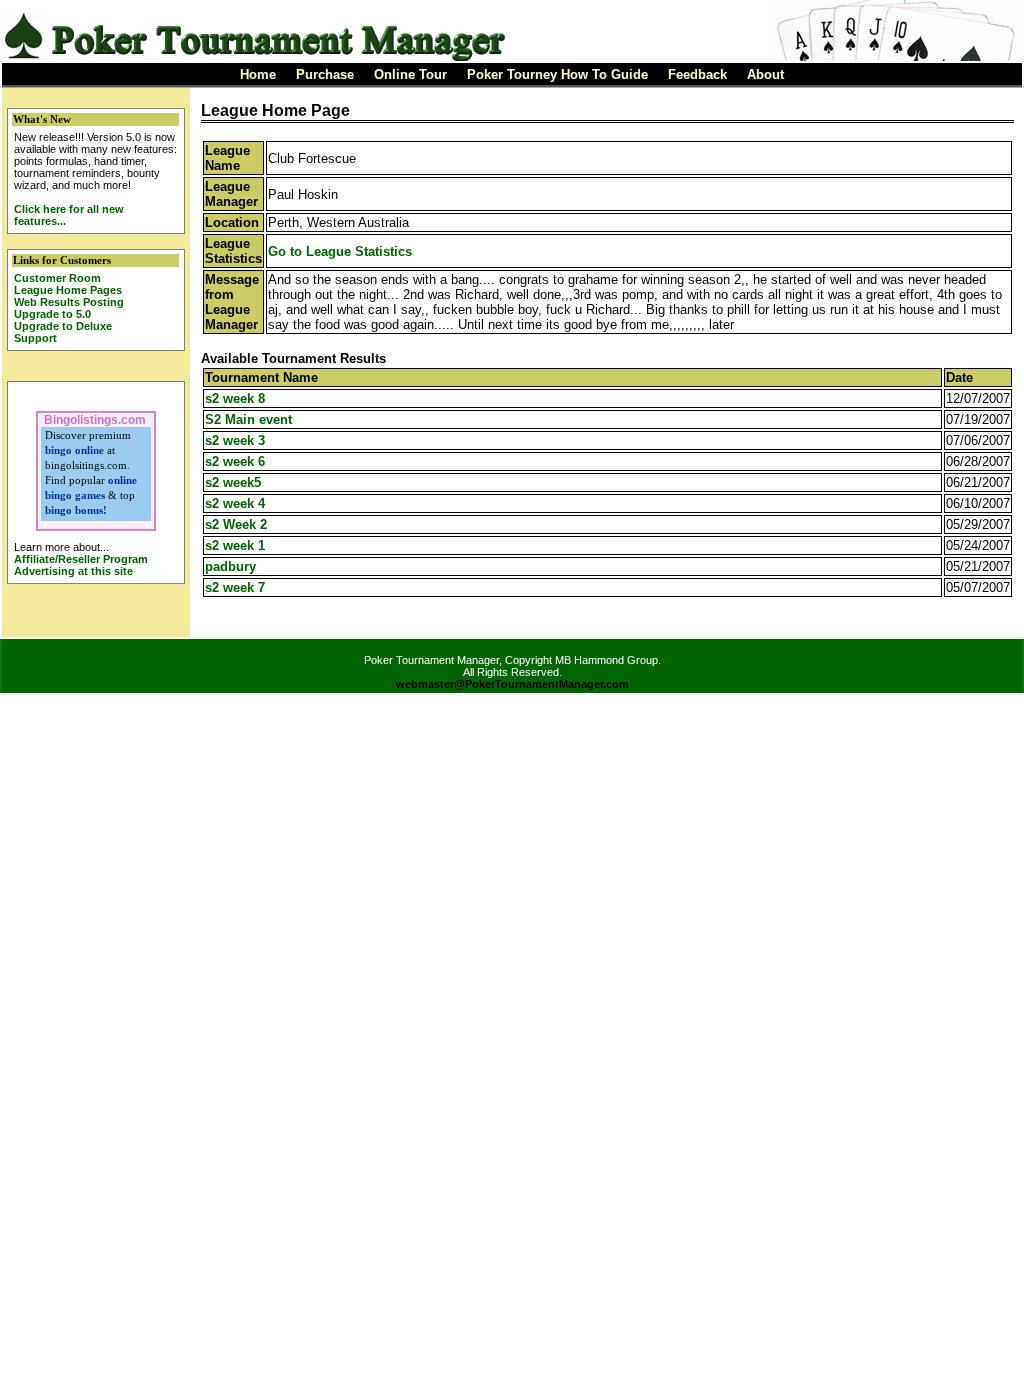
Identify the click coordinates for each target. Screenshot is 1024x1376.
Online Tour (410, 74)
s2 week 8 (235, 398)
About (765, 74)
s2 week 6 (235, 461)
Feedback (697, 74)
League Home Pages (68, 290)
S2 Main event (248, 419)
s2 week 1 (235, 545)
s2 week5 (233, 482)
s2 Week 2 (236, 524)
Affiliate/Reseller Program (81, 559)
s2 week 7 (235, 587)
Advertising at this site (73, 571)
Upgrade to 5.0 (52, 314)
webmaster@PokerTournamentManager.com (512, 684)
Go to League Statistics (340, 251)
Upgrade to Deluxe (63, 326)
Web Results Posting (69, 302)
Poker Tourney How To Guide (557, 74)
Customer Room (57, 278)
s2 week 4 (235, 503)
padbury (230, 566)
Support (35, 338)
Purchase (325, 74)
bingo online (74, 450)
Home (258, 74)
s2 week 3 (235, 440)
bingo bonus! (76, 510)
